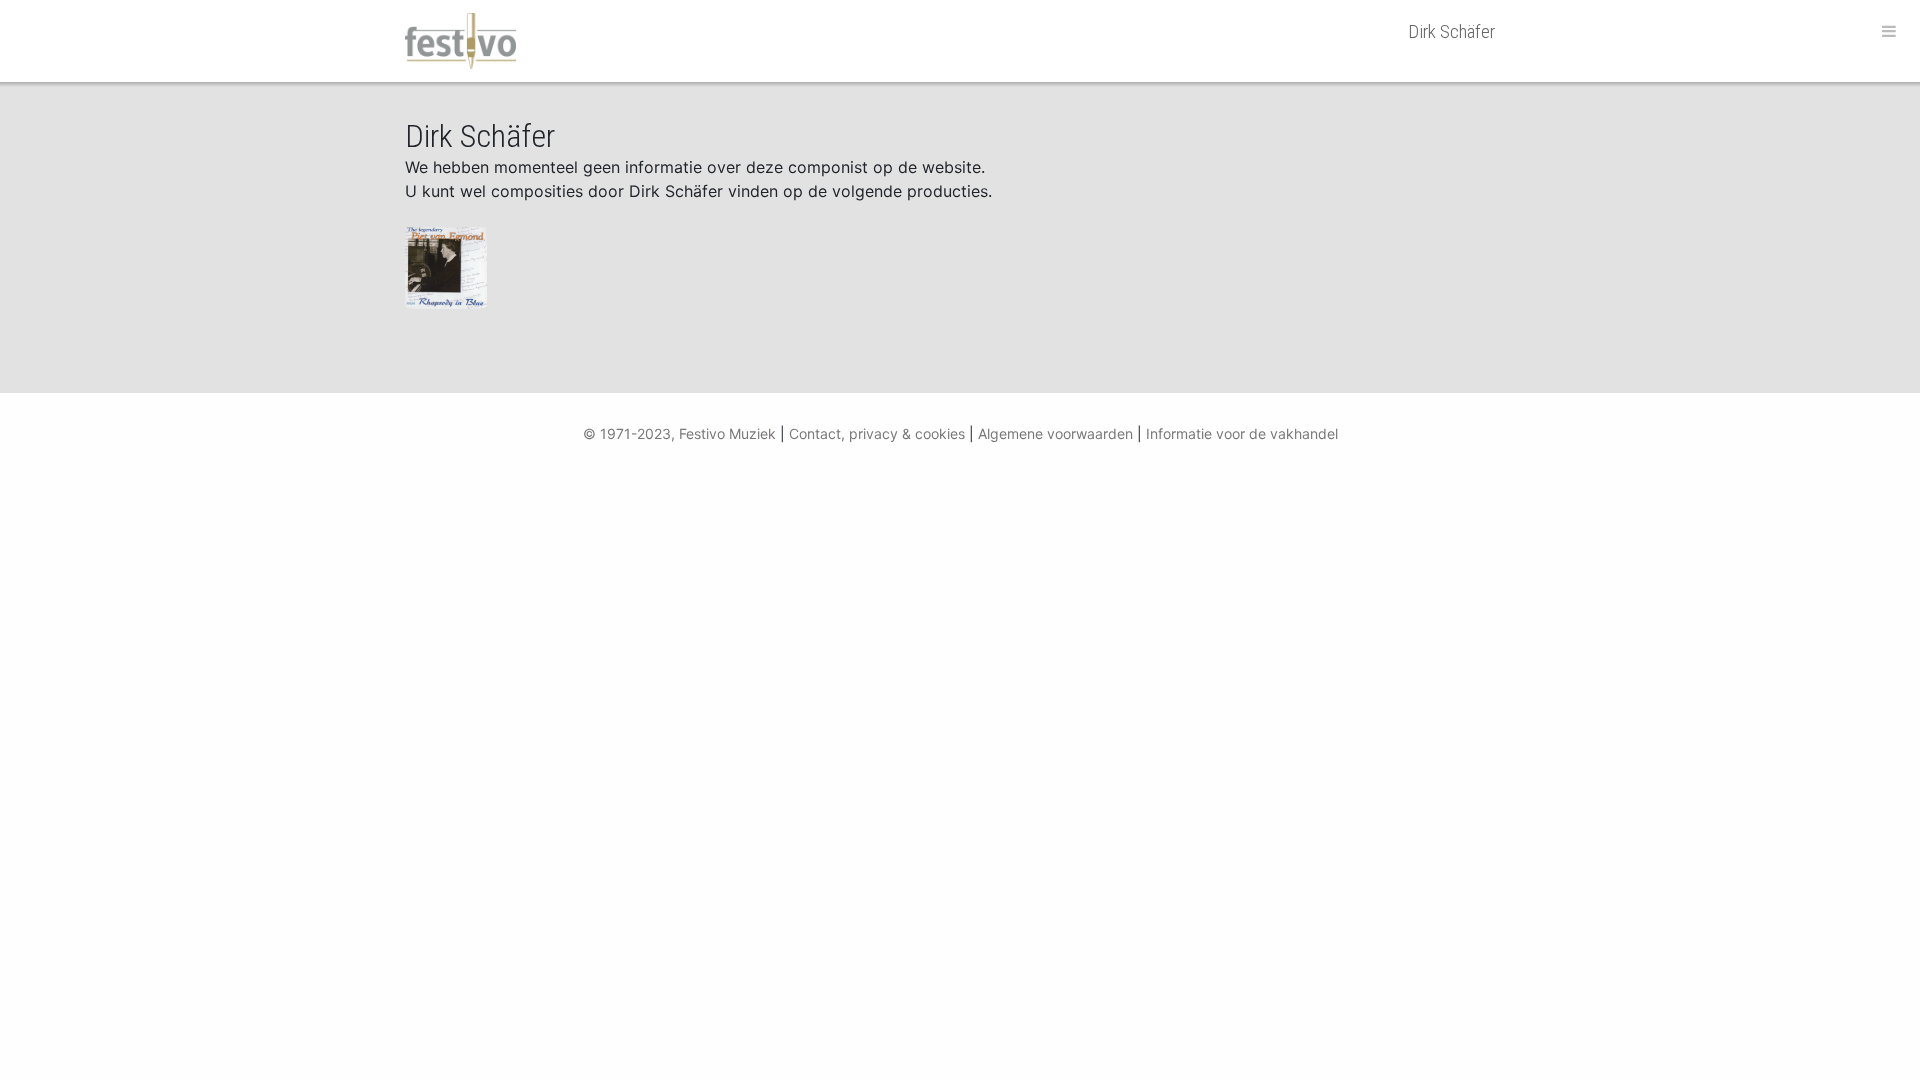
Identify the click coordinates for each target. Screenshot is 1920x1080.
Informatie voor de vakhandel (1242, 433)
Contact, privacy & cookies (877, 433)
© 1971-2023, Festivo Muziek (679, 433)
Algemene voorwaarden (1055, 433)
